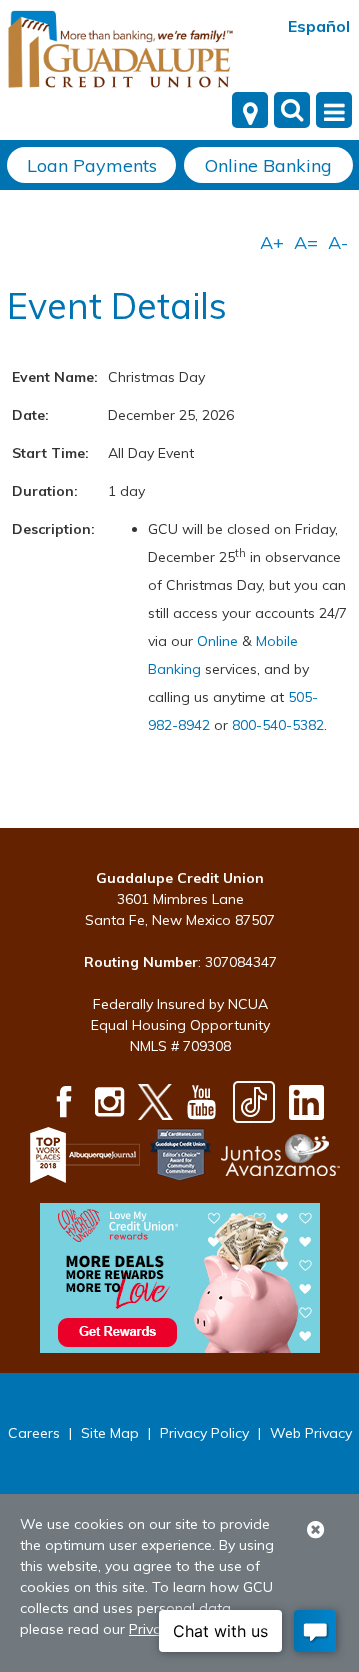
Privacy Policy (204, 1433)
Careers (34, 1433)
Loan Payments (92, 165)
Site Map (110, 1433)
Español (319, 26)
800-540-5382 (278, 725)
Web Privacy (311, 1433)
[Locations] (250, 110)
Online (219, 641)
